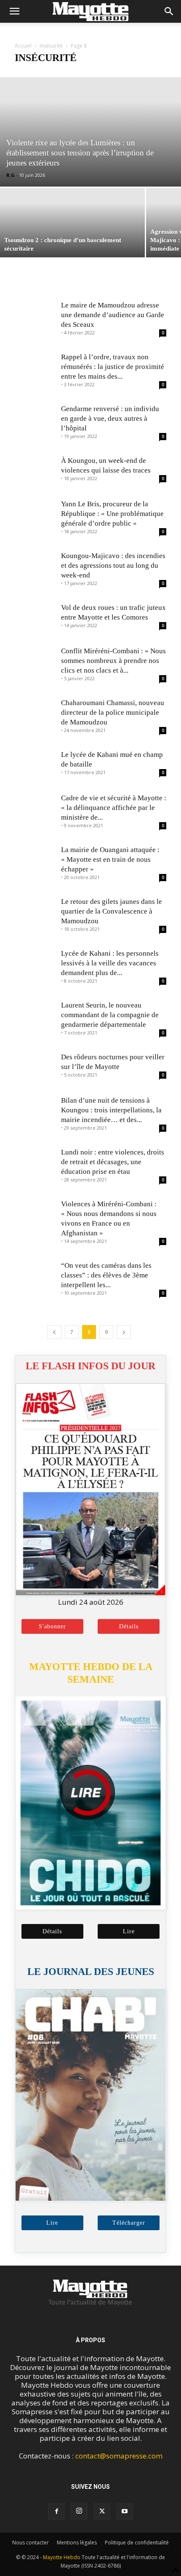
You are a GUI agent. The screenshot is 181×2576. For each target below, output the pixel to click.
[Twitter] (102, 2512)
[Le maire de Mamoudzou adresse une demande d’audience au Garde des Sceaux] (36, 316)
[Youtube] (125, 2512)
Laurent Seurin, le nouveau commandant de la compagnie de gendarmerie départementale (110, 1015)
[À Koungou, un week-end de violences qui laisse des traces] (36, 471)
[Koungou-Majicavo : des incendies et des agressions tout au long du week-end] (36, 566)
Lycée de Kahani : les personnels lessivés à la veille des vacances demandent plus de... (110, 963)
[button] (14, 11)
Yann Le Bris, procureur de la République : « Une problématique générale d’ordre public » (112, 514)
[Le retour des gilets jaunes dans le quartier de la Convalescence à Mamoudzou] (36, 912)
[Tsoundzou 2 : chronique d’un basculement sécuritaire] (72, 223)
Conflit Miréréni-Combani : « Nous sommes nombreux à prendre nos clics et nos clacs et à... (113, 661)
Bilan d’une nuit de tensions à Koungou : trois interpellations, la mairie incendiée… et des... (111, 1110)
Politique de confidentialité (137, 2543)
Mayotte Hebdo (62, 2557)
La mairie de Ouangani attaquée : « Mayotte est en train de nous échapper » (110, 859)
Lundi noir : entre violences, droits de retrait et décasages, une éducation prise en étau (113, 1162)
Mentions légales (77, 2543)
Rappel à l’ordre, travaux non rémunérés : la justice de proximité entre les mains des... (113, 367)
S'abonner (52, 1626)
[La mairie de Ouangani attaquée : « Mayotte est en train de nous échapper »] (36, 860)
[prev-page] (54, 1332)
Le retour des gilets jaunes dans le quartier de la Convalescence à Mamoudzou (112, 911)
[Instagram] (79, 2511)
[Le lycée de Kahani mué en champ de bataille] (36, 765)
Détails (129, 1626)
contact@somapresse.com (119, 2456)
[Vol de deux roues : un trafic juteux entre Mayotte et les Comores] (36, 618)
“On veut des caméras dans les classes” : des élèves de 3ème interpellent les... (106, 1275)
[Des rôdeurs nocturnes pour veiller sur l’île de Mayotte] (36, 1068)
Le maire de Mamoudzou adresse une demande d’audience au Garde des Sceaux (113, 315)
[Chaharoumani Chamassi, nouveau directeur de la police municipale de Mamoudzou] (36, 713)
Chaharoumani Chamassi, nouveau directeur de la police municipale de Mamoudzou (113, 712)
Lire (129, 1931)
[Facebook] (56, 2512)
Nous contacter (31, 2543)
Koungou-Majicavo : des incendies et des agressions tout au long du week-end (113, 565)
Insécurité (51, 46)
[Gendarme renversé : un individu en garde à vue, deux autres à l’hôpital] (36, 419)
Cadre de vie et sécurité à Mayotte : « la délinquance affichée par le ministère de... (114, 808)
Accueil (23, 46)
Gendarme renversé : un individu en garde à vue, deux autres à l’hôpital (110, 418)
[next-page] (124, 1332)
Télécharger (129, 2223)
